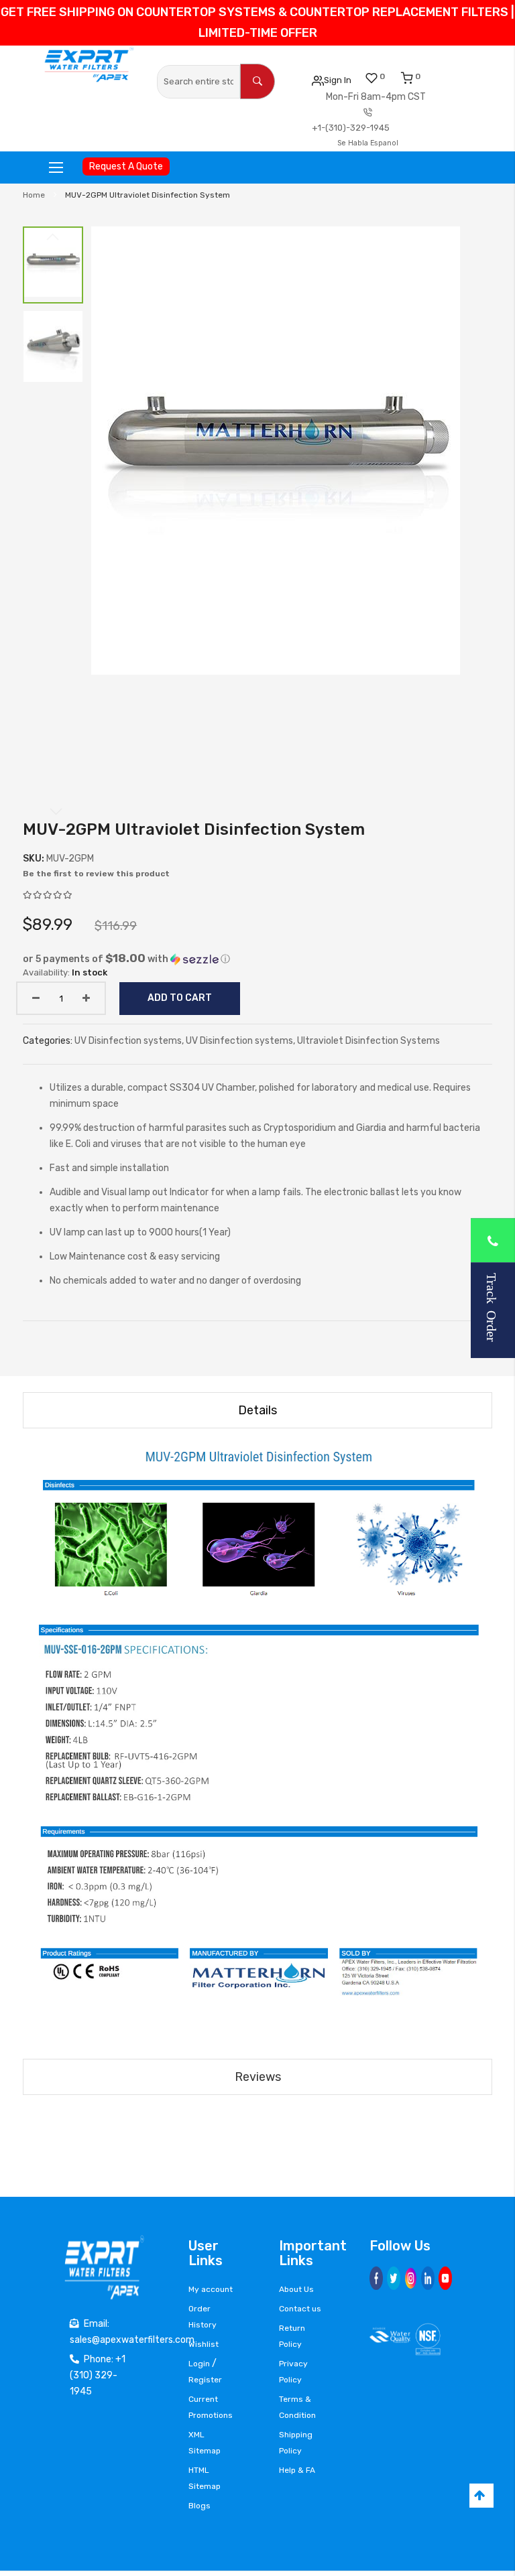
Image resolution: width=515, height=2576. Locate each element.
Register (205, 2380)
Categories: (49, 1041)
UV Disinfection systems (128, 1041)
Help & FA (297, 2470)
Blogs (199, 2506)
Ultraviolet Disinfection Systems (368, 1041)
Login (199, 2364)
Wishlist (204, 2344)
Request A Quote (126, 166)
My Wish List (382, 76)
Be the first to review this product (96, 874)
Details (257, 1410)
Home (34, 195)
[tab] (257, 1410)
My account (211, 2289)
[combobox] (198, 82)
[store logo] (89, 65)
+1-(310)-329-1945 (351, 128)
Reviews (258, 2077)
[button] (53, 265)
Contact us (300, 2309)
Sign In (338, 80)
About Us (296, 2289)
